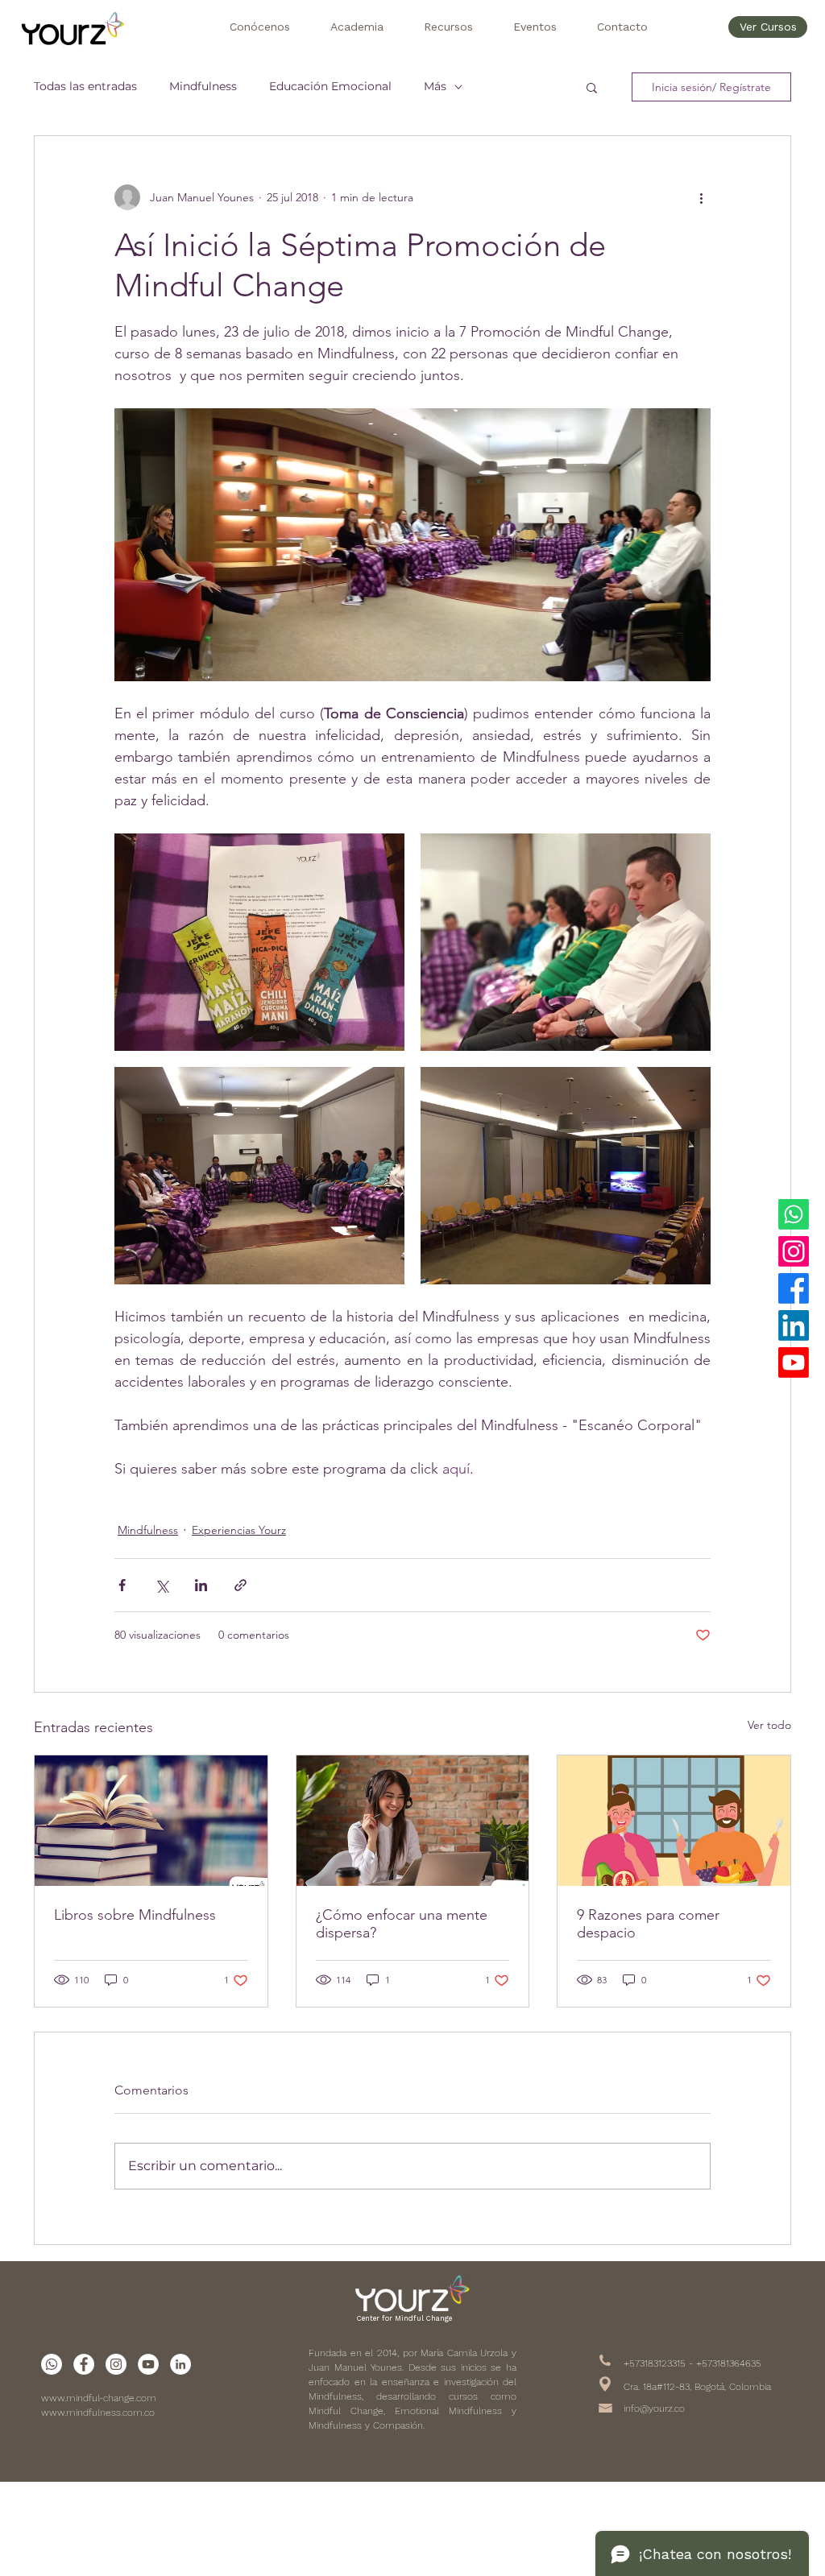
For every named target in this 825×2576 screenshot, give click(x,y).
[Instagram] (794, 1251)
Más (435, 86)
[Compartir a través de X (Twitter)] (162, 1585)
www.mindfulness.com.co (98, 2413)
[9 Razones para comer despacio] (674, 1821)
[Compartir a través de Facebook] (122, 1585)
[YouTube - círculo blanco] (148, 2364)
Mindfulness (203, 86)
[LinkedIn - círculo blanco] (180, 2364)
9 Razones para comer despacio (648, 1924)
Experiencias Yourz (239, 1530)
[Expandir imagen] (259, 942)
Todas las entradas (85, 86)
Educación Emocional (330, 86)
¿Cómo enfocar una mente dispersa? (402, 1924)
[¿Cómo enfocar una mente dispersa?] (413, 1821)
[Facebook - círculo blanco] (84, 2364)
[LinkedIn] (794, 1325)
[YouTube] (794, 1362)
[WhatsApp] (794, 1214)
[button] (259, 27)
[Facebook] (794, 1288)
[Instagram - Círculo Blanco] (116, 2364)
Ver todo (769, 1725)
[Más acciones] (701, 197)
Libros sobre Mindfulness (135, 1915)
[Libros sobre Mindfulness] (151, 1821)
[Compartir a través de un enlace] (240, 1585)
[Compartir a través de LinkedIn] (201, 1585)
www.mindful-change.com (99, 2398)
